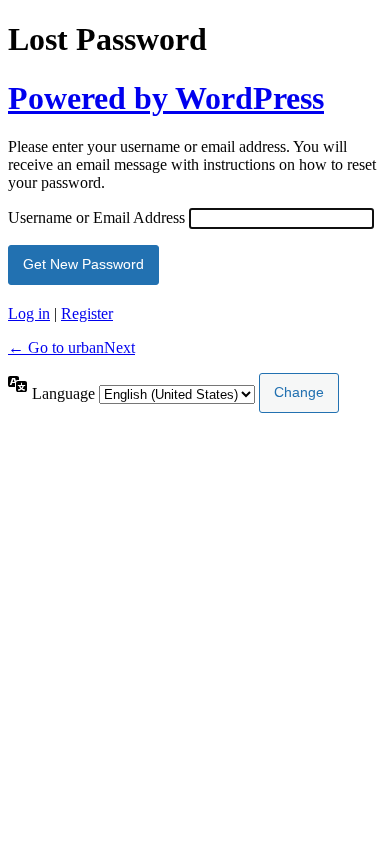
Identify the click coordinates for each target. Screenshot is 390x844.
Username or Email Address (96, 217)
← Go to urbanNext (71, 347)
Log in (29, 313)
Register (87, 313)
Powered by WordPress (166, 98)
